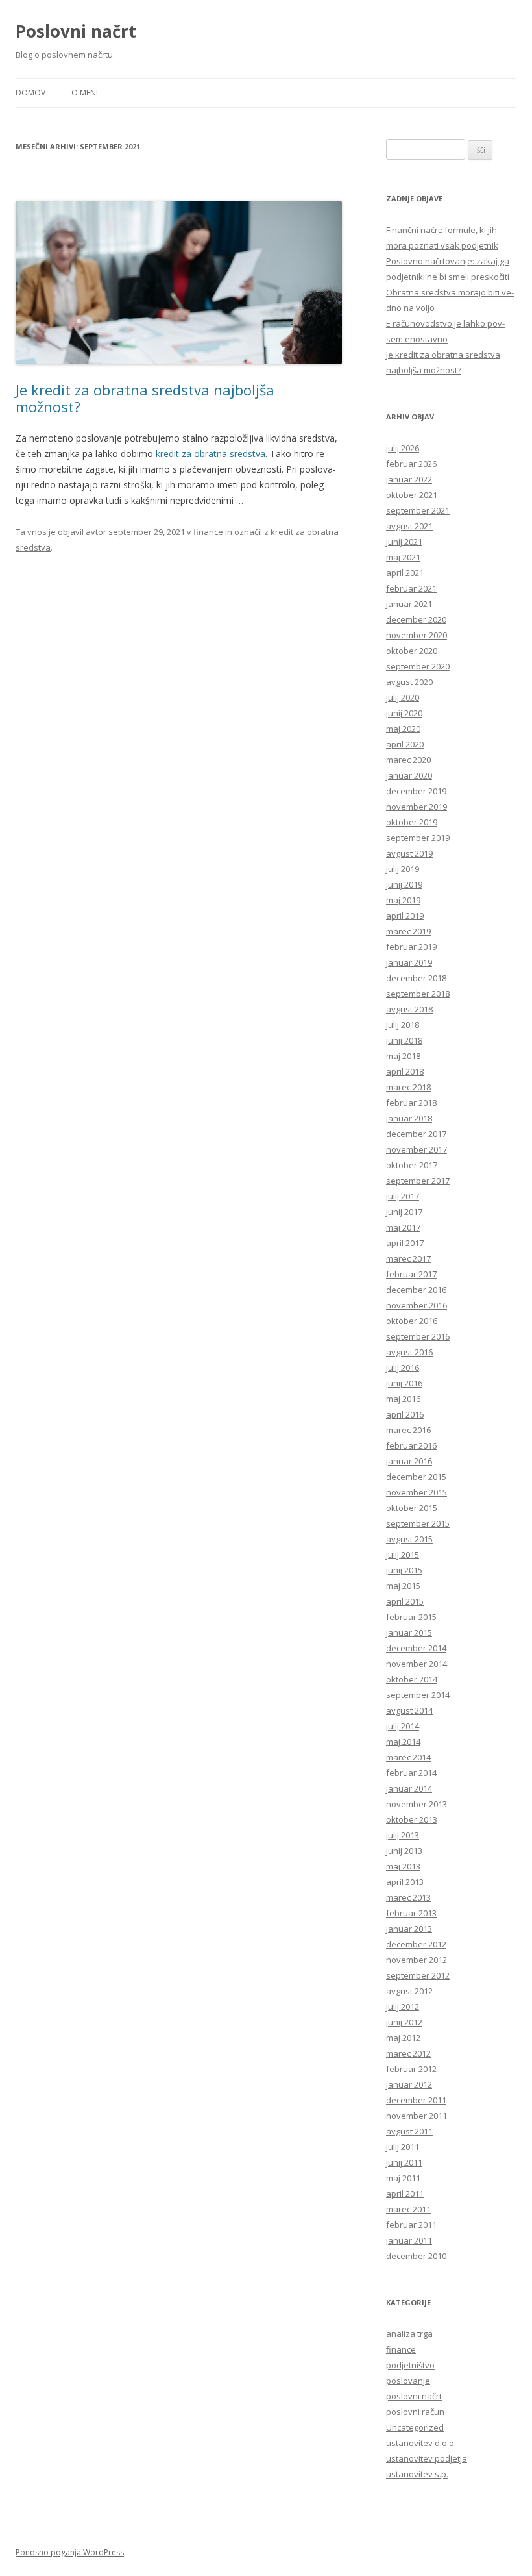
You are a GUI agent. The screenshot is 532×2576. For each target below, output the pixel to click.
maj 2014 (403, 1742)
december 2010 (416, 2256)
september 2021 (418, 510)
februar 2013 (411, 1913)
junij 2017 (404, 1212)
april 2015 (405, 1601)
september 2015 (418, 1523)
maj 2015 (403, 1586)
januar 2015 (409, 1632)
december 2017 (416, 1134)
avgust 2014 (409, 1710)
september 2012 (418, 1975)
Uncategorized (415, 2427)
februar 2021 (411, 588)
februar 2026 (411, 464)
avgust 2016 (409, 1352)
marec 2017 (408, 1258)
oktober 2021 (412, 495)
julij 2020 (403, 697)
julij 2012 (403, 2007)
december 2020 (416, 619)
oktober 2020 (412, 651)
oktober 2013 (412, 1819)
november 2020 (417, 635)
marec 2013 (408, 1897)
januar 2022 (409, 479)
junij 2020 (404, 713)
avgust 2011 (409, 2131)
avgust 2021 (409, 526)
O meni (85, 93)
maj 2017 (403, 1227)
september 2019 (418, 838)
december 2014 (416, 1648)
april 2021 (405, 573)
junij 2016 (404, 1383)
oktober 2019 (412, 822)
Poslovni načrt (76, 31)
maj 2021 (403, 557)
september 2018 (418, 994)
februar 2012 (411, 2069)
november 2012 (417, 1960)
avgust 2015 (409, 1539)
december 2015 (416, 1477)
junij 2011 (404, 2162)
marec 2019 (408, 931)
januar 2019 (409, 962)
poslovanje (408, 2381)
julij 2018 (403, 1025)
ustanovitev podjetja (427, 2458)
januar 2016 (409, 1461)
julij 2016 (403, 1368)
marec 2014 (408, 1757)
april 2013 (405, 1882)
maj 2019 (403, 900)
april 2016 (405, 1414)
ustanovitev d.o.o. (421, 2443)
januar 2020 (409, 775)
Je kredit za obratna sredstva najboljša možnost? (145, 398)
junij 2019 (404, 884)
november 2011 (417, 2116)
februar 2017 (411, 1274)
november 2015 (417, 1492)
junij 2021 (404, 542)
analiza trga (409, 2334)
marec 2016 (408, 1430)
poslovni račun (415, 2412)
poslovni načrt (414, 2396)
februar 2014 (411, 1773)
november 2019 (417, 807)
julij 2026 (403, 448)
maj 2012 (403, 2038)
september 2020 (418, 666)
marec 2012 (408, 2053)
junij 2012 (404, 2022)
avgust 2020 (409, 682)
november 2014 (417, 1664)
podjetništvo (410, 2365)
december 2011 (416, 2100)
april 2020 (405, 744)
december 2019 (416, 791)
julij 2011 (403, 2147)
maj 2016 (403, 1399)
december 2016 (416, 1290)
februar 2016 (411, 1445)
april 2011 (405, 2194)
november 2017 (417, 1149)
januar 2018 (409, 1118)
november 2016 (417, 1305)
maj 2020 (403, 729)
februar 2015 (411, 1617)
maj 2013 (403, 1866)
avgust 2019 (409, 853)
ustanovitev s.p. (417, 2474)
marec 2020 (408, 760)
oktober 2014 (412, 1679)
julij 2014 (403, 1726)
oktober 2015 (412, 1508)
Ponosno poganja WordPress (70, 2552)
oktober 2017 (412, 1165)
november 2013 (417, 1804)
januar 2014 (409, 1788)
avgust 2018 (409, 1009)
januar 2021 (409, 604)
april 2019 (405, 916)
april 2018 (405, 1071)
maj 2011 (403, 2178)
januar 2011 (409, 2240)
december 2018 (416, 978)
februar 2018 (411, 1103)
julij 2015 (403, 1555)
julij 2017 (403, 1196)
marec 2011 (408, 2209)
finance (401, 2349)
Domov (30, 93)
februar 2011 (411, 2225)
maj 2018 (403, 1056)
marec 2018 (408, 1087)
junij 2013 (404, 1851)
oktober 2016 (412, 1321)
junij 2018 (404, 1040)
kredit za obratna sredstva (211, 454)
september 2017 (418, 1181)
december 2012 (416, 1944)
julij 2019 (403, 869)
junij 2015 (404, 1570)
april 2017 (405, 1243)
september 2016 (418, 1336)
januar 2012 (409, 2084)
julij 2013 (403, 1835)
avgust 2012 (409, 1991)
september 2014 (418, 1695)
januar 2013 (409, 1929)
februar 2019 (411, 947)
